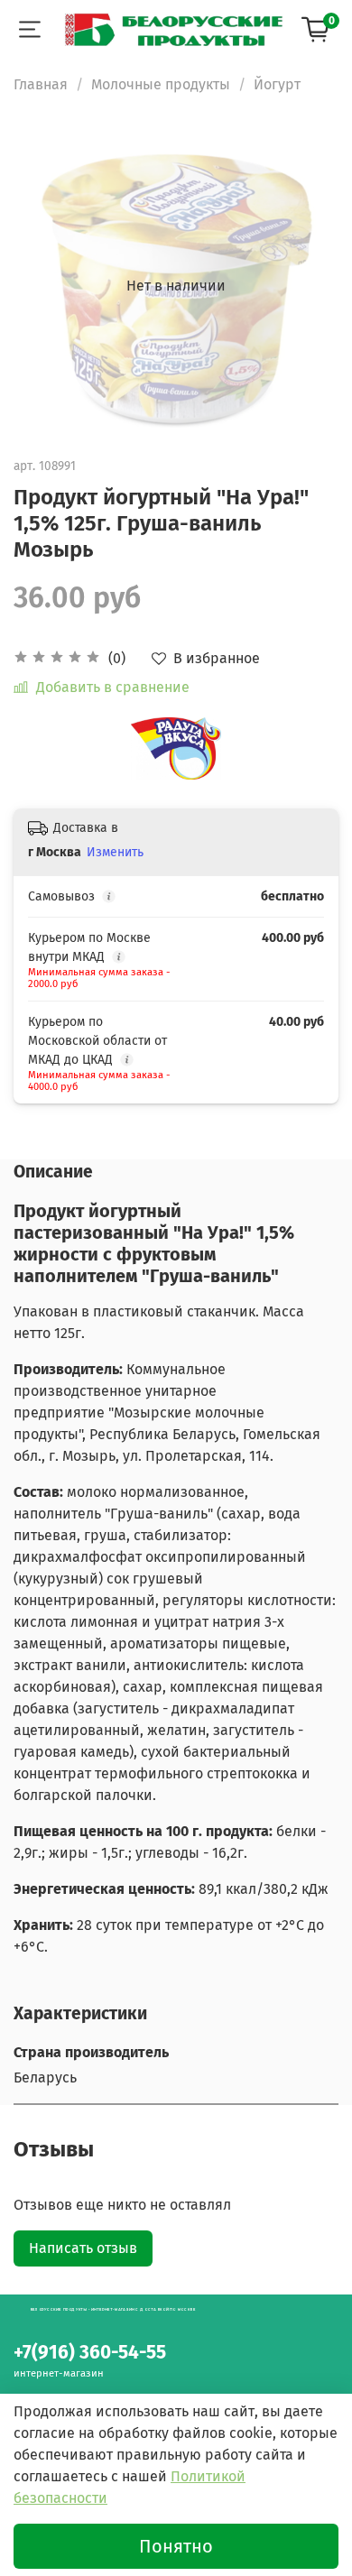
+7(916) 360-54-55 (90, 2353)
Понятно (176, 2546)
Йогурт (277, 84)
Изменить (115, 852)
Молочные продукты (161, 84)
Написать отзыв (83, 2248)
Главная (41, 84)
